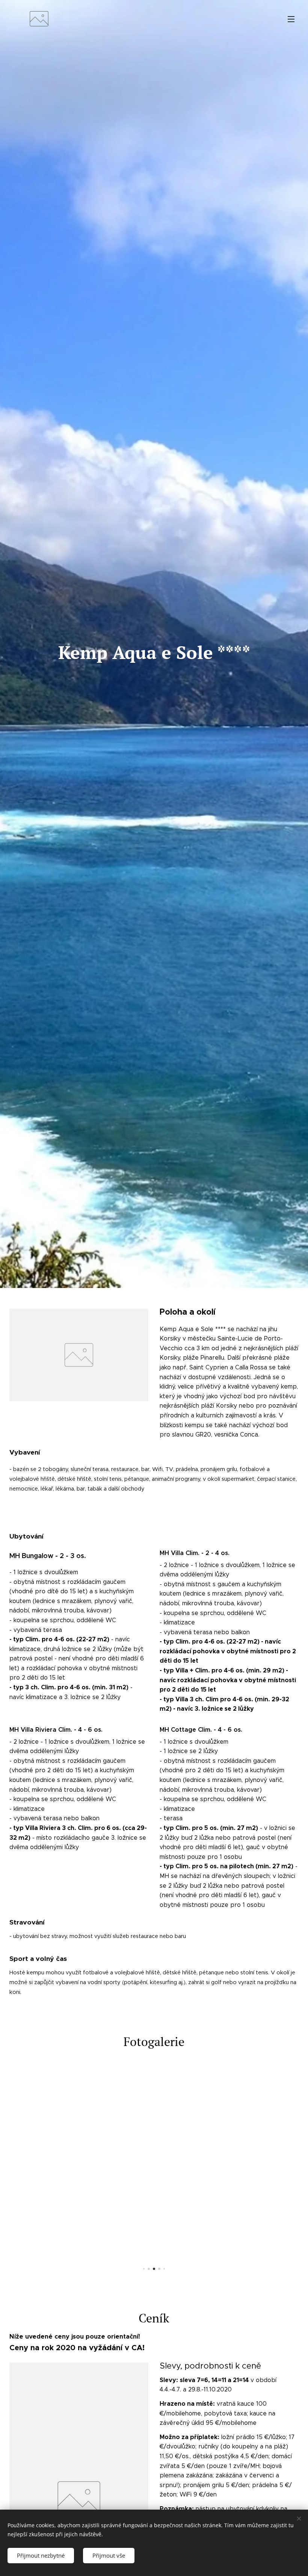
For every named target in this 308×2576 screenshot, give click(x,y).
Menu (291, 19)
